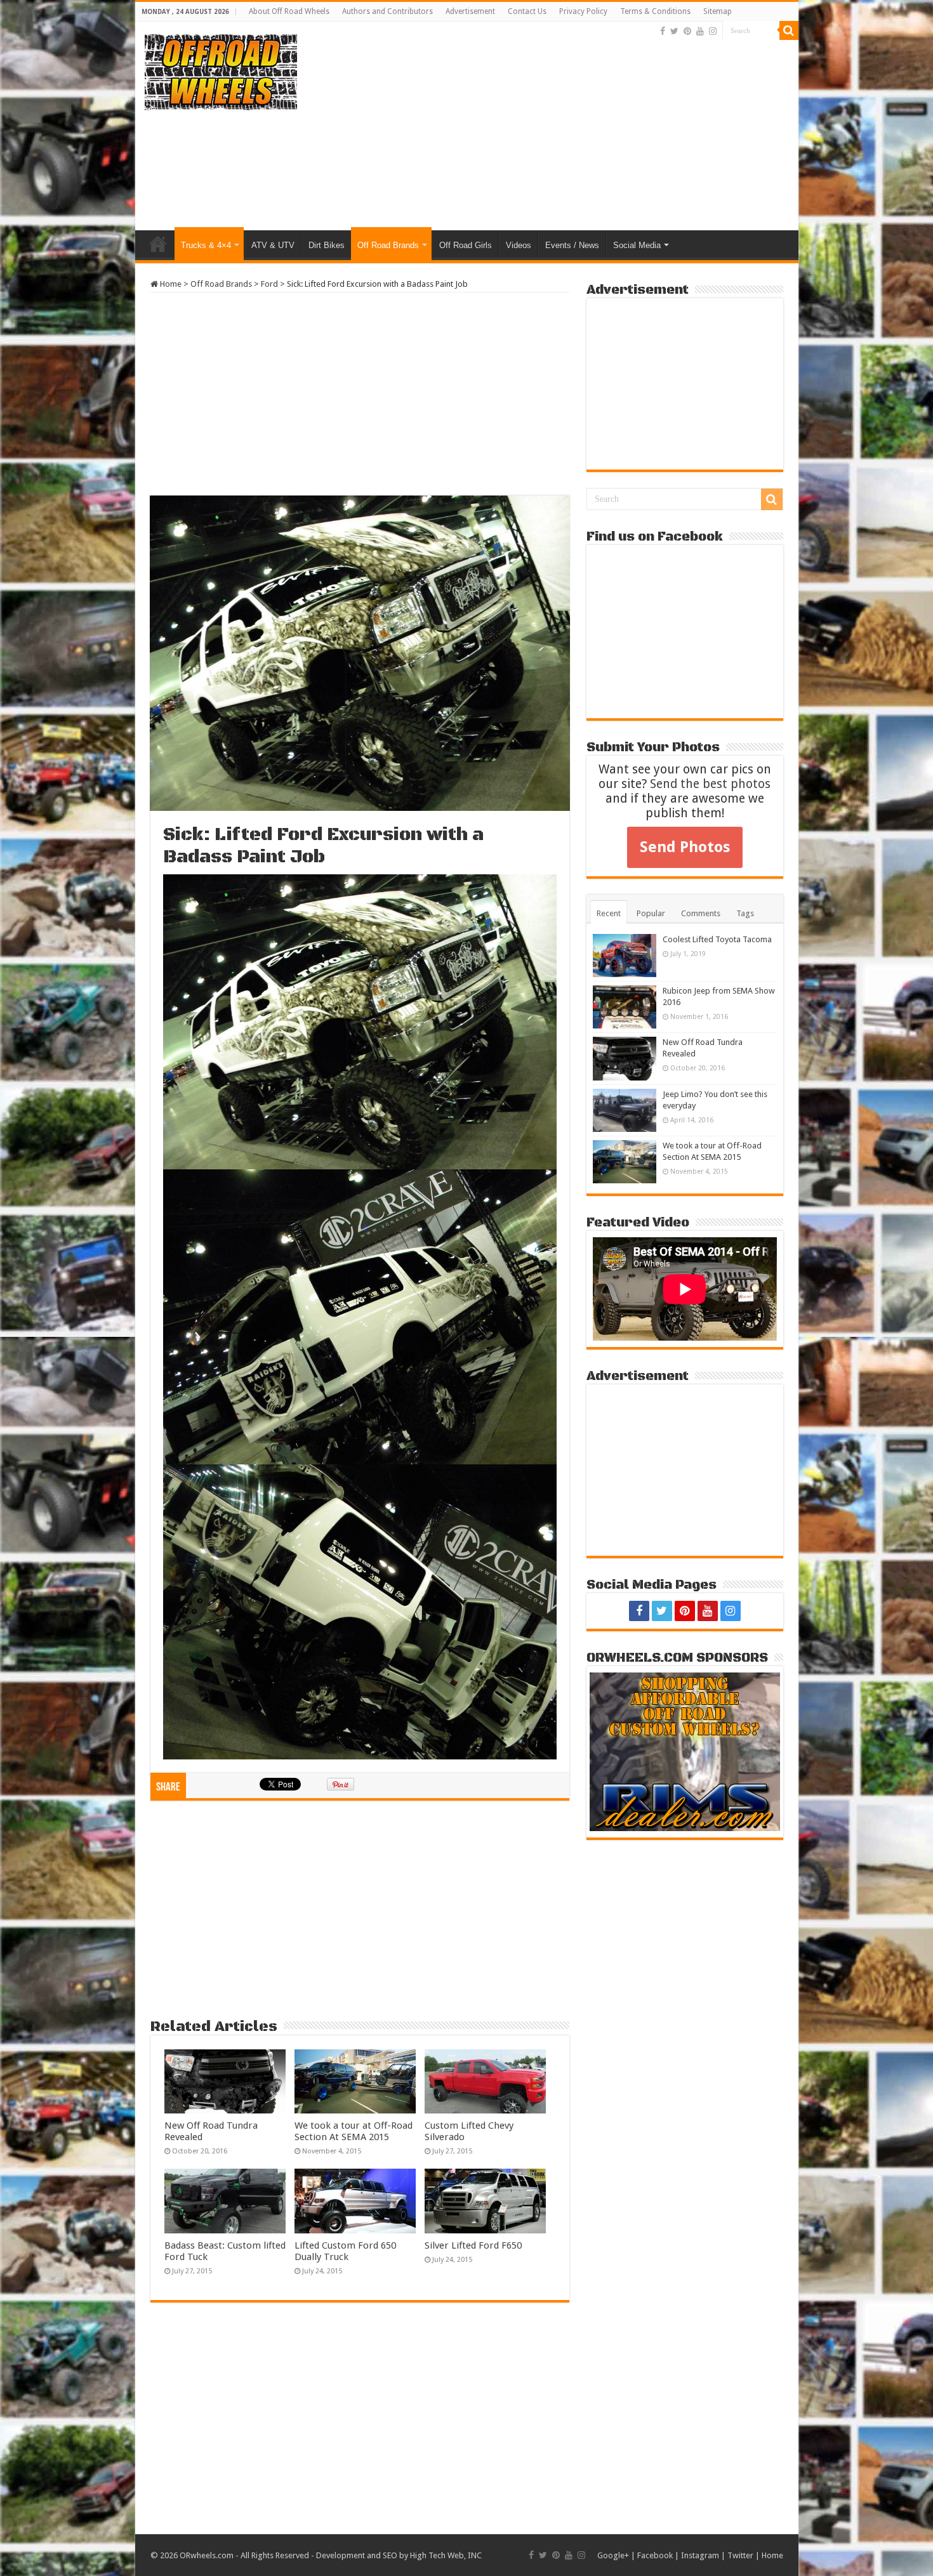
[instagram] (713, 31)
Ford (269, 284)
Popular (651, 913)
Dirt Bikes (327, 245)
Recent (609, 913)
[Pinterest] (687, 31)
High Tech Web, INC (446, 2555)
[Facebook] (663, 31)
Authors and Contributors (387, 11)
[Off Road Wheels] (221, 70)
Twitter (740, 2555)
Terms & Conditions (655, 11)
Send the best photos (710, 784)
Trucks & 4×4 (206, 245)
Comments (701, 913)
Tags (745, 913)
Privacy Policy (583, 11)
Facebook (655, 2555)
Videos (519, 245)
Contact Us (527, 11)
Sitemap (718, 11)
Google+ (613, 2555)
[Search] (789, 30)
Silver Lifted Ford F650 (473, 2245)
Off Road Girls (466, 245)
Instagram (700, 2555)
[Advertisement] (558, 129)
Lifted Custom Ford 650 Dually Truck (345, 2251)
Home (158, 244)
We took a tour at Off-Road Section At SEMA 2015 (354, 2131)
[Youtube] (700, 31)
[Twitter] (674, 31)
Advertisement (470, 11)
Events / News (572, 245)
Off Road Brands (388, 245)
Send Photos (685, 847)
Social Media (637, 245)
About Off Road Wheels (289, 11)
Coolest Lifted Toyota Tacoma (717, 939)
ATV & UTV (273, 245)
